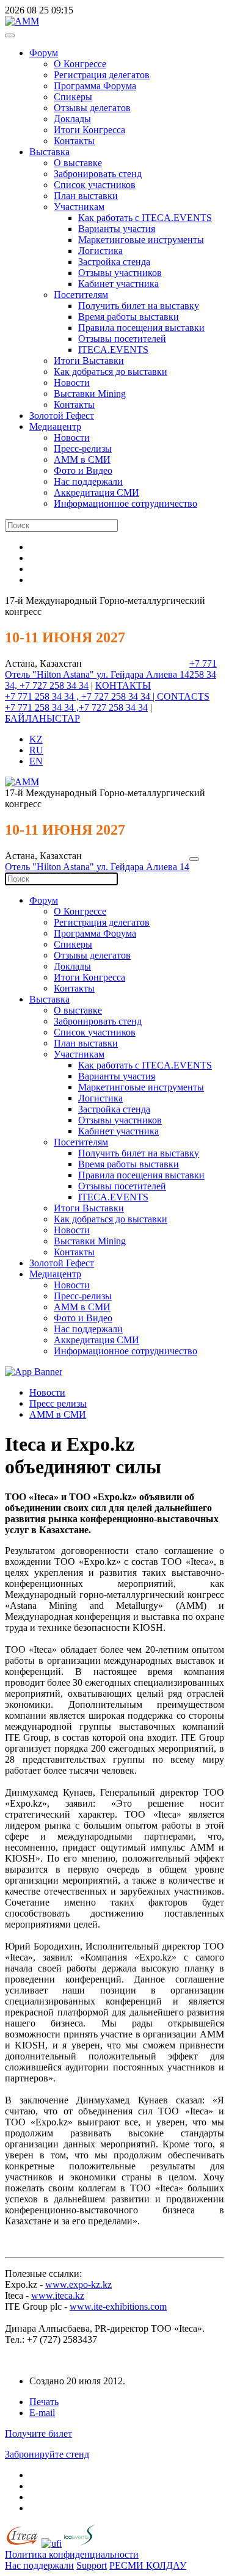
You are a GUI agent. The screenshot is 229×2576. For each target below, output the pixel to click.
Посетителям (81, 295)
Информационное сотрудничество (125, 503)
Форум (44, 53)
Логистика (100, 251)
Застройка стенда (114, 262)
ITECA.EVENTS (113, 350)
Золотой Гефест (62, 415)
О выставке (78, 163)
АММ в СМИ (82, 459)
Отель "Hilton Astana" (51, 674)
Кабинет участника (118, 284)
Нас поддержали (88, 481)
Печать (44, 2402)
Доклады (72, 119)
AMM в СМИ (58, 1414)
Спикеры (73, 97)
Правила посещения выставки (141, 328)
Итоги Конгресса (89, 130)
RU (36, 750)
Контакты (74, 141)
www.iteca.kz (58, 2295)
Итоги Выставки (89, 361)
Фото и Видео (83, 470)
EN (36, 761)
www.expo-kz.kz (78, 2284)
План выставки (86, 196)
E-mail (42, 2413)
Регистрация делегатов (102, 75)
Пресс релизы (58, 1403)
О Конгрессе (80, 64)
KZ (36, 739)
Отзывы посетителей (122, 339)
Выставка (49, 152)
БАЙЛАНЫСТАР (42, 718)
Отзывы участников (120, 273)
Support (92, 2565)
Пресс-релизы (83, 448)
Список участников (95, 185)
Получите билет (38, 2433)
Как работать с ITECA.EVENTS (145, 218)
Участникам (79, 207)
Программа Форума (95, 86)
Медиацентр (55, 426)
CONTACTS (183, 696)
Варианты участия (117, 229)
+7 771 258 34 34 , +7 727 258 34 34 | (81, 696)
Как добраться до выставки (111, 372)
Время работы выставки (129, 317)
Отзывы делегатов (92, 108)
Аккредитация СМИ (96, 492)
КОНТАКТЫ (123, 685)
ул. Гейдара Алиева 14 (143, 674)
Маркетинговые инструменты (141, 240)
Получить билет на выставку (139, 306)
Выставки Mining (90, 394)
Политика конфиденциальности (72, 2554)
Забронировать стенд (98, 174)
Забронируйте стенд (47, 2454)
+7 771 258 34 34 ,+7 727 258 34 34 (76, 707)
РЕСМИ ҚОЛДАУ (148, 2565)
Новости (72, 383)
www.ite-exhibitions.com (118, 2306)
